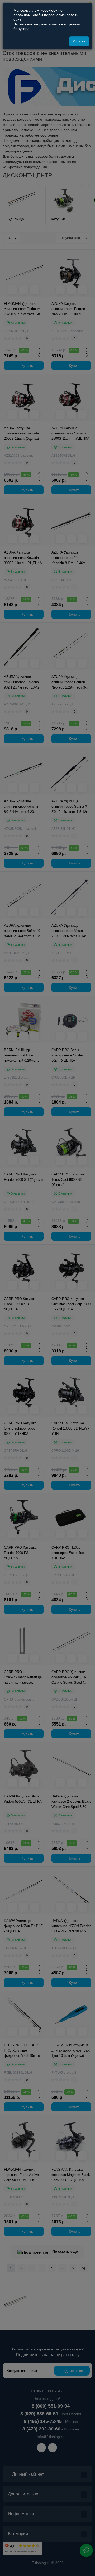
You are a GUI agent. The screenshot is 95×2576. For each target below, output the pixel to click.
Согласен (79, 41)
